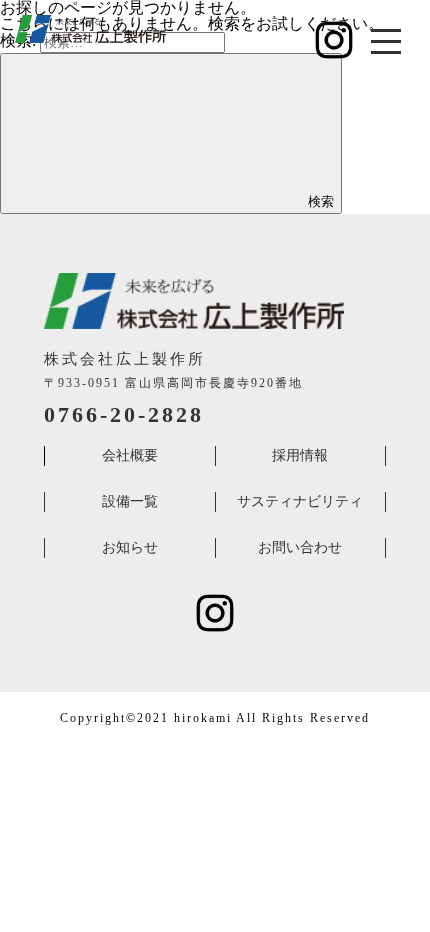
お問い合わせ (300, 547)
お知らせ (130, 547)
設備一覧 (130, 501)
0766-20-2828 (124, 414)
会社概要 (130, 455)
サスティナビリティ (300, 501)
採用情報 (300, 455)
